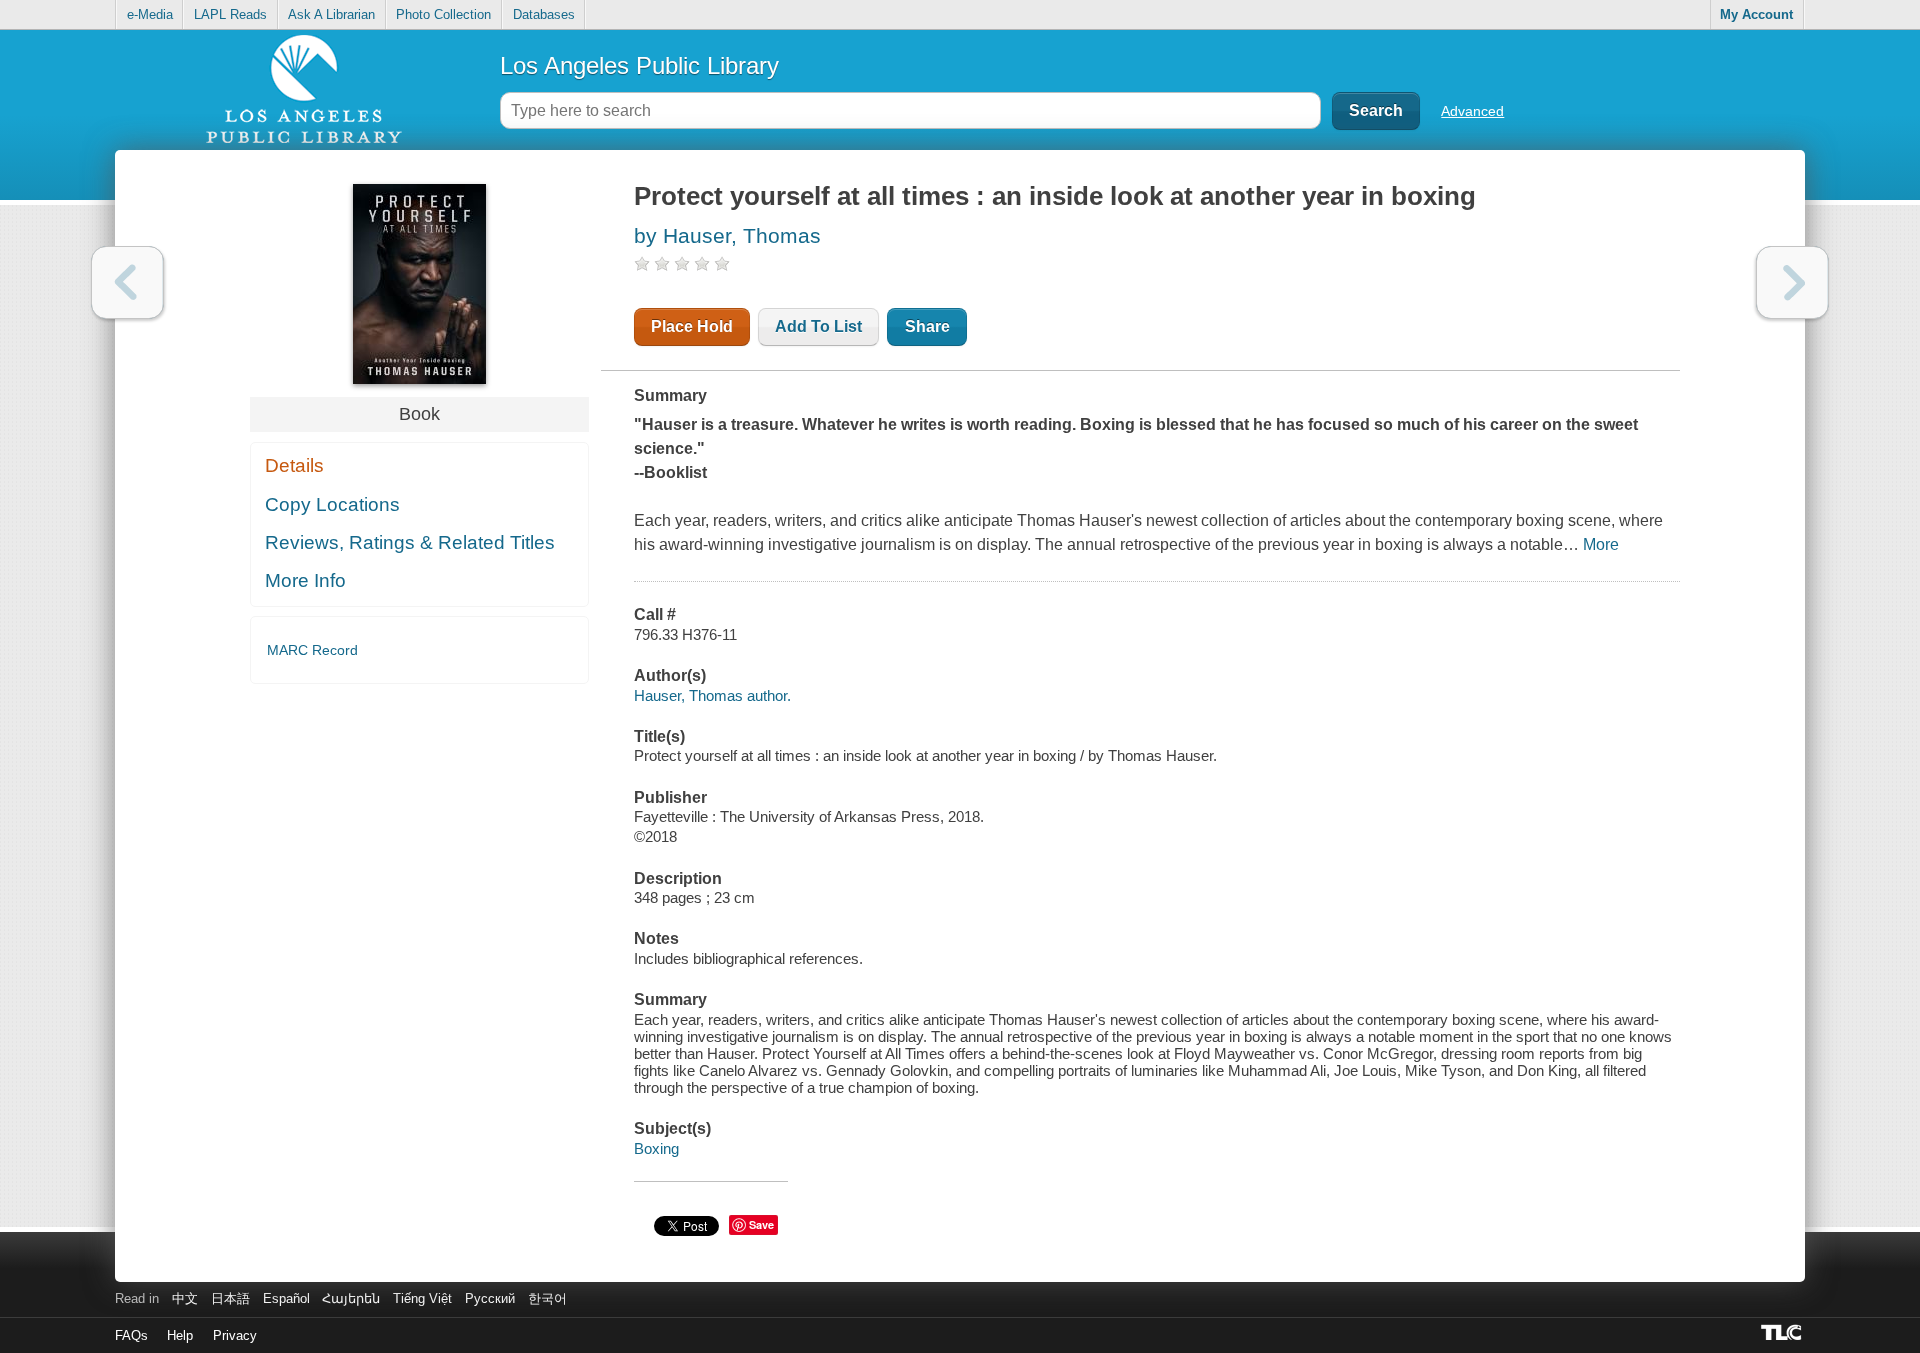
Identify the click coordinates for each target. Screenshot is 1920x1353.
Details (294, 465)
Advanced (1472, 111)
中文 (185, 1298)
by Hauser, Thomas (727, 235)
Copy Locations (332, 504)
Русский (490, 1298)
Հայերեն (351, 1298)
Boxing (656, 1148)
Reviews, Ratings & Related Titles (410, 542)
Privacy (235, 1335)
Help (180, 1335)
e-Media (150, 14)
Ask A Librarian (331, 14)
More (1601, 544)
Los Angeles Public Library (639, 65)
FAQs (131, 1335)
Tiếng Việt (422, 1298)
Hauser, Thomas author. (712, 695)
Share (927, 326)
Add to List (818, 326)
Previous (127, 282)
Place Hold (692, 326)
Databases (544, 14)
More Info (305, 580)
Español (286, 1298)
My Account (1756, 14)
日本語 (230, 1298)
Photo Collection (443, 14)
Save (761, 1224)
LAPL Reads (230, 14)
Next (1792, 282)
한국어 (547, 1298)
